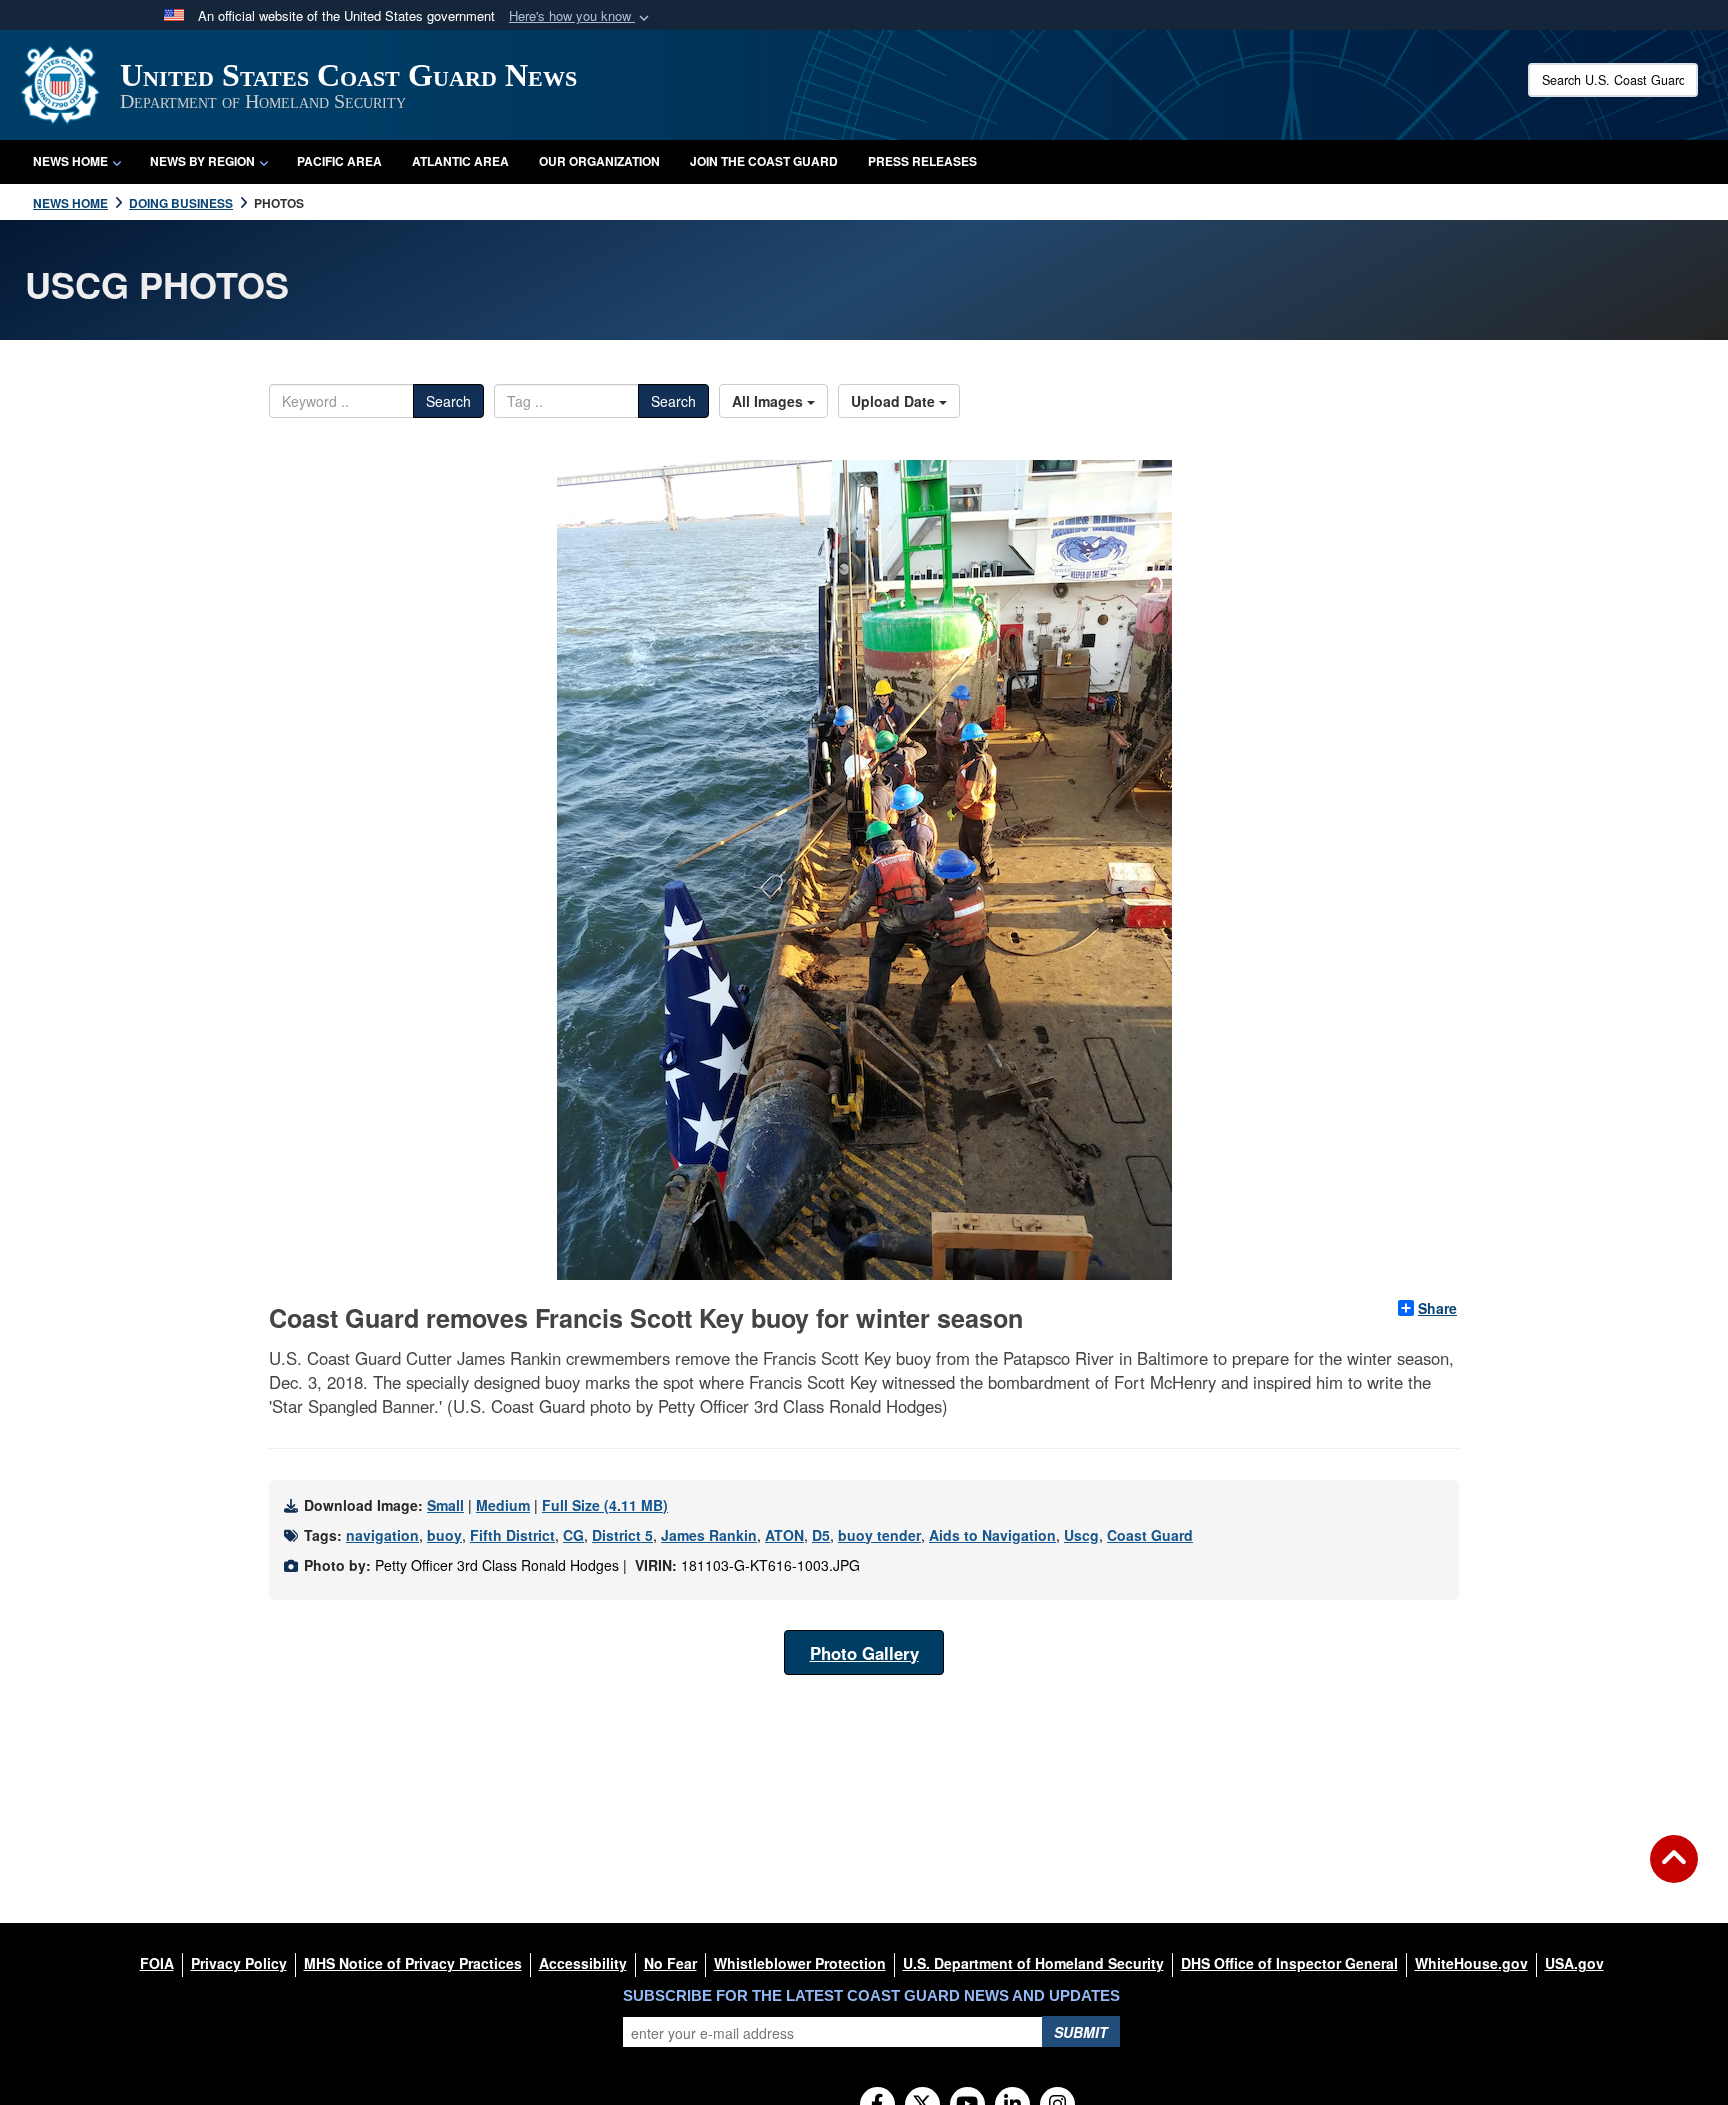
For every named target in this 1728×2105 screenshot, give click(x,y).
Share (1437, 1308)
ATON (784, 1535)
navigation (382, 1535)
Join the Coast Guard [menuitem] (764, 161)
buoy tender (879, 1535)
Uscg (1081, 1535)
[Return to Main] (1674, 1871)
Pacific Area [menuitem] (339, 161)
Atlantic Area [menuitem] (460, 161)
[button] (581, 16)
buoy (444, 1535)
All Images (769, 401)
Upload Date (895, 401)
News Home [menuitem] (70, 161)
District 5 (622, 1535)
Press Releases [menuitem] (922, 161)
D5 (821, 1535)
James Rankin (709, 1535)
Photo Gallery (864, 1653)
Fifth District (512, 1535)
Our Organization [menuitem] (599, 161)
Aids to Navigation (992, 1535)
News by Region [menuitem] (202, 161)
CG (573, 1535)
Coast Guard (1150, 1535)
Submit (1081, 2032)
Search (448, 401)
